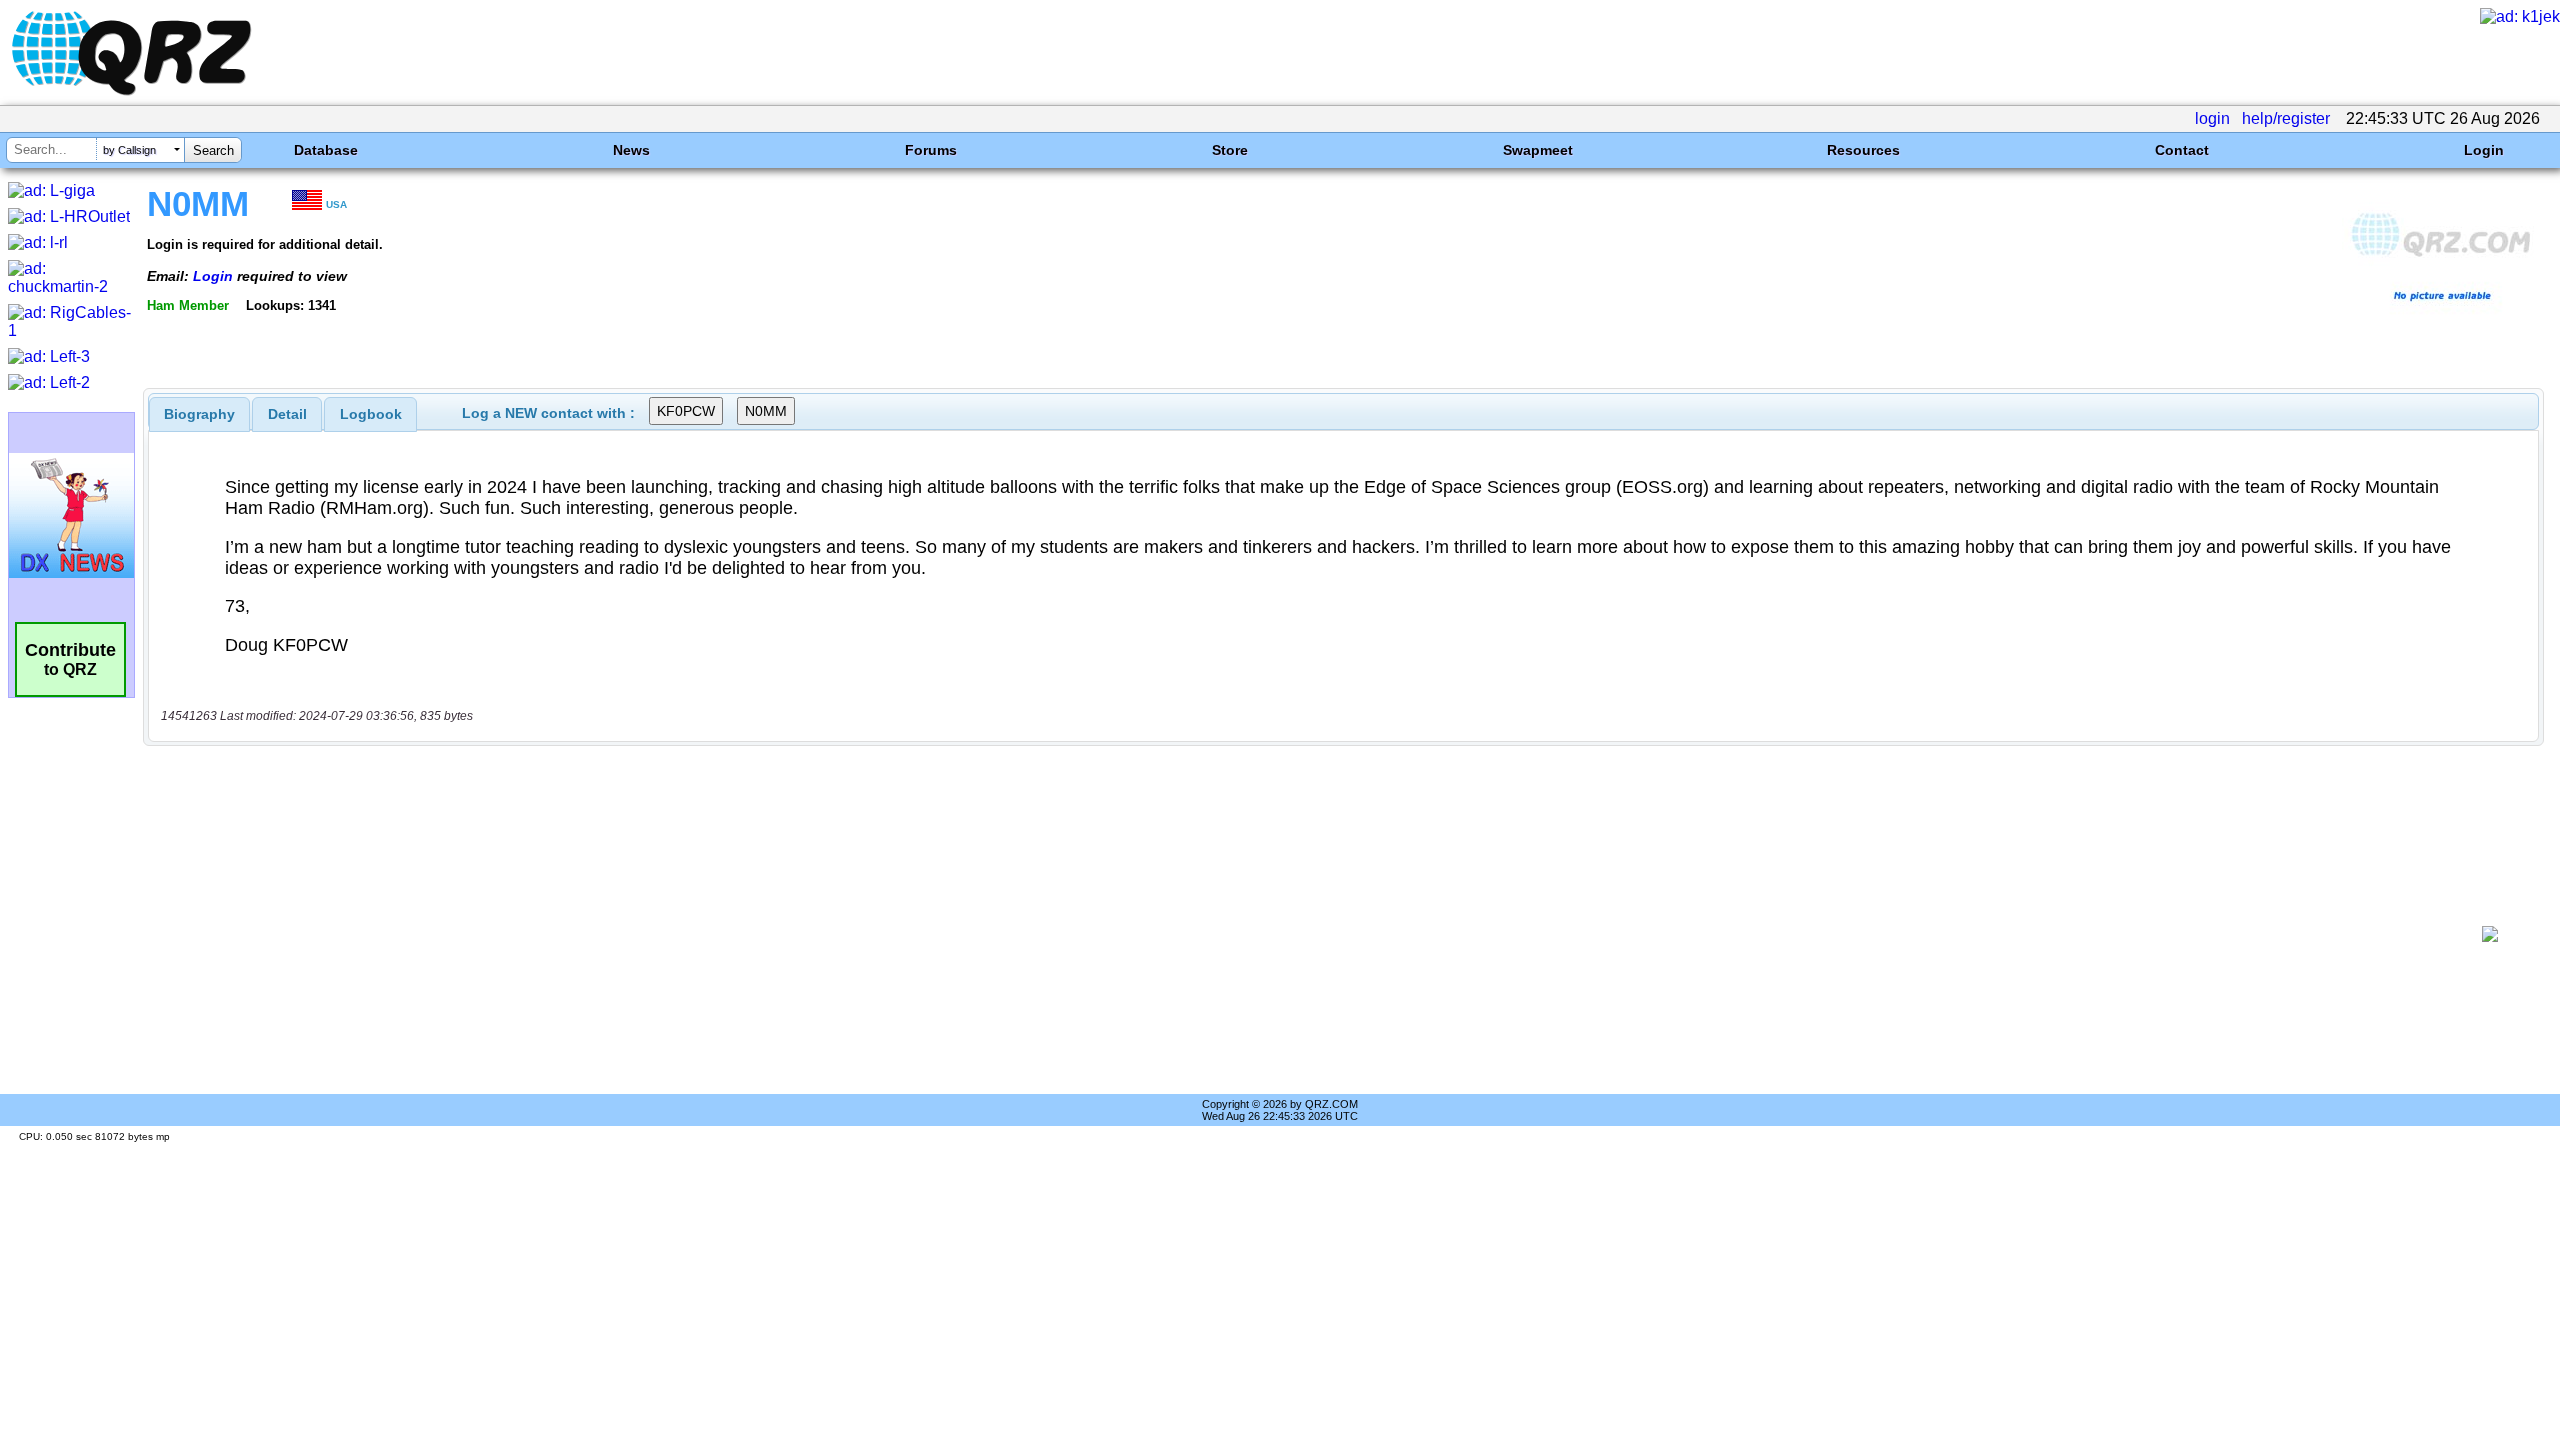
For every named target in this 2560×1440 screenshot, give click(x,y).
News (631, 150)
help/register (2286, 118)
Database (326, 150)
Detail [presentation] (287, 414)
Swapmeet (1538, 150)
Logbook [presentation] (371, 414)
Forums (931, 150)
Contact (2182, 150)
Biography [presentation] (199, 414)
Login (2484, 150)
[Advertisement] (1306, 934)
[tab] (199, 414)
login (2212, 118)
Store (1230, 150)
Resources (1863, 150)
